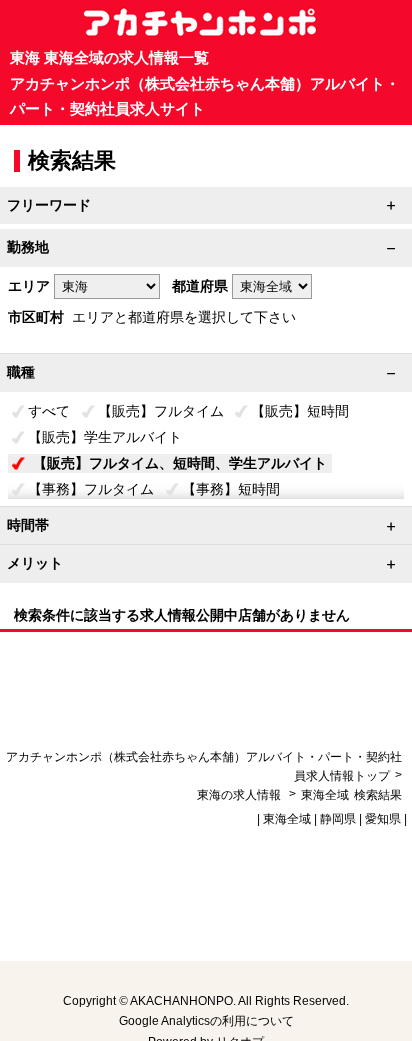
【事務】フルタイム (91, 489)
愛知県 (383, 819)
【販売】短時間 (300, 411)
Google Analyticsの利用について (206, 1021)
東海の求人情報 (240, 795)
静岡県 (338, 819)
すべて (49, 411)
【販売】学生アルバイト (105, 437)
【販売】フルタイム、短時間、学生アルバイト (180, 463)
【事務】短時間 (231, 489)
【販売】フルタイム (161, 411)
